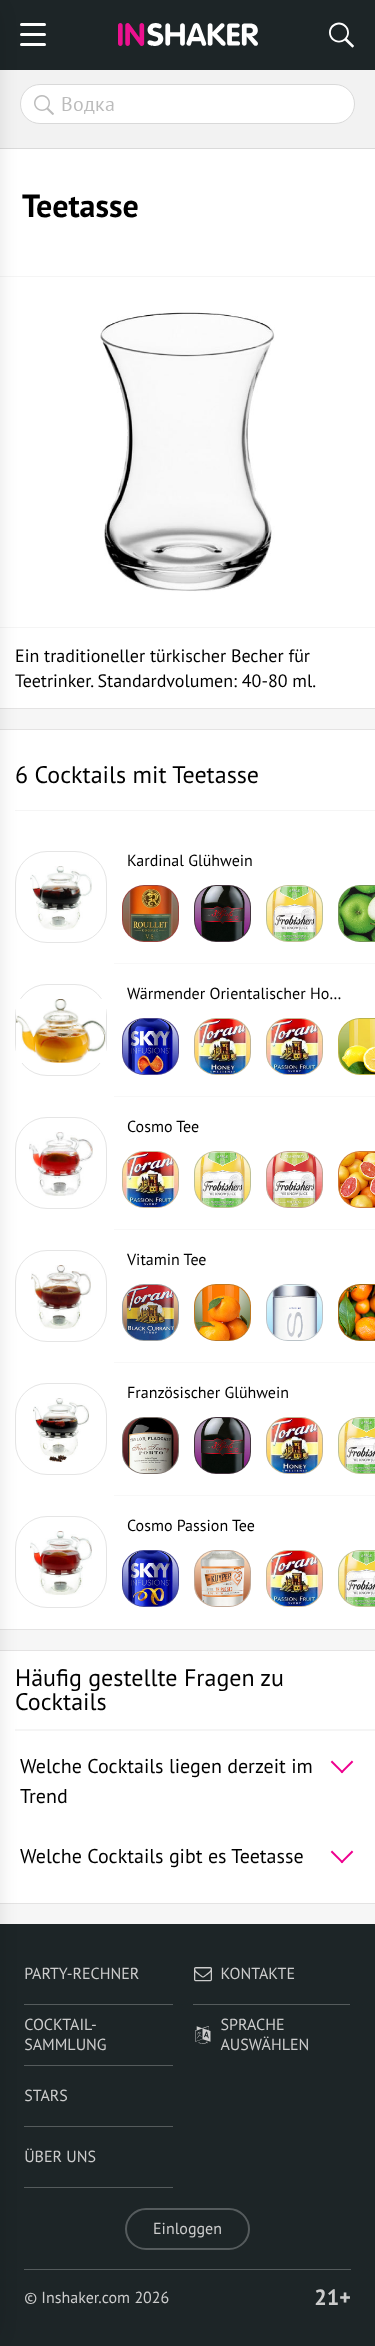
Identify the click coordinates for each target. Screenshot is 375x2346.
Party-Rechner (81, 1974)
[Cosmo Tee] (61, 1163)
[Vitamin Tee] (61, 1296)
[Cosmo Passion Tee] (61, 1562)
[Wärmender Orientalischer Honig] (61, 1030)
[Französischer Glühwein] (61, 1429)
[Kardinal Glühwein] (61, 897)
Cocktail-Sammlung (65, 2035)
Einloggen (187, 2229)
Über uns (60, 2157)
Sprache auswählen (265, 2035)
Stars (46, 2096)
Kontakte (258, 1974)
